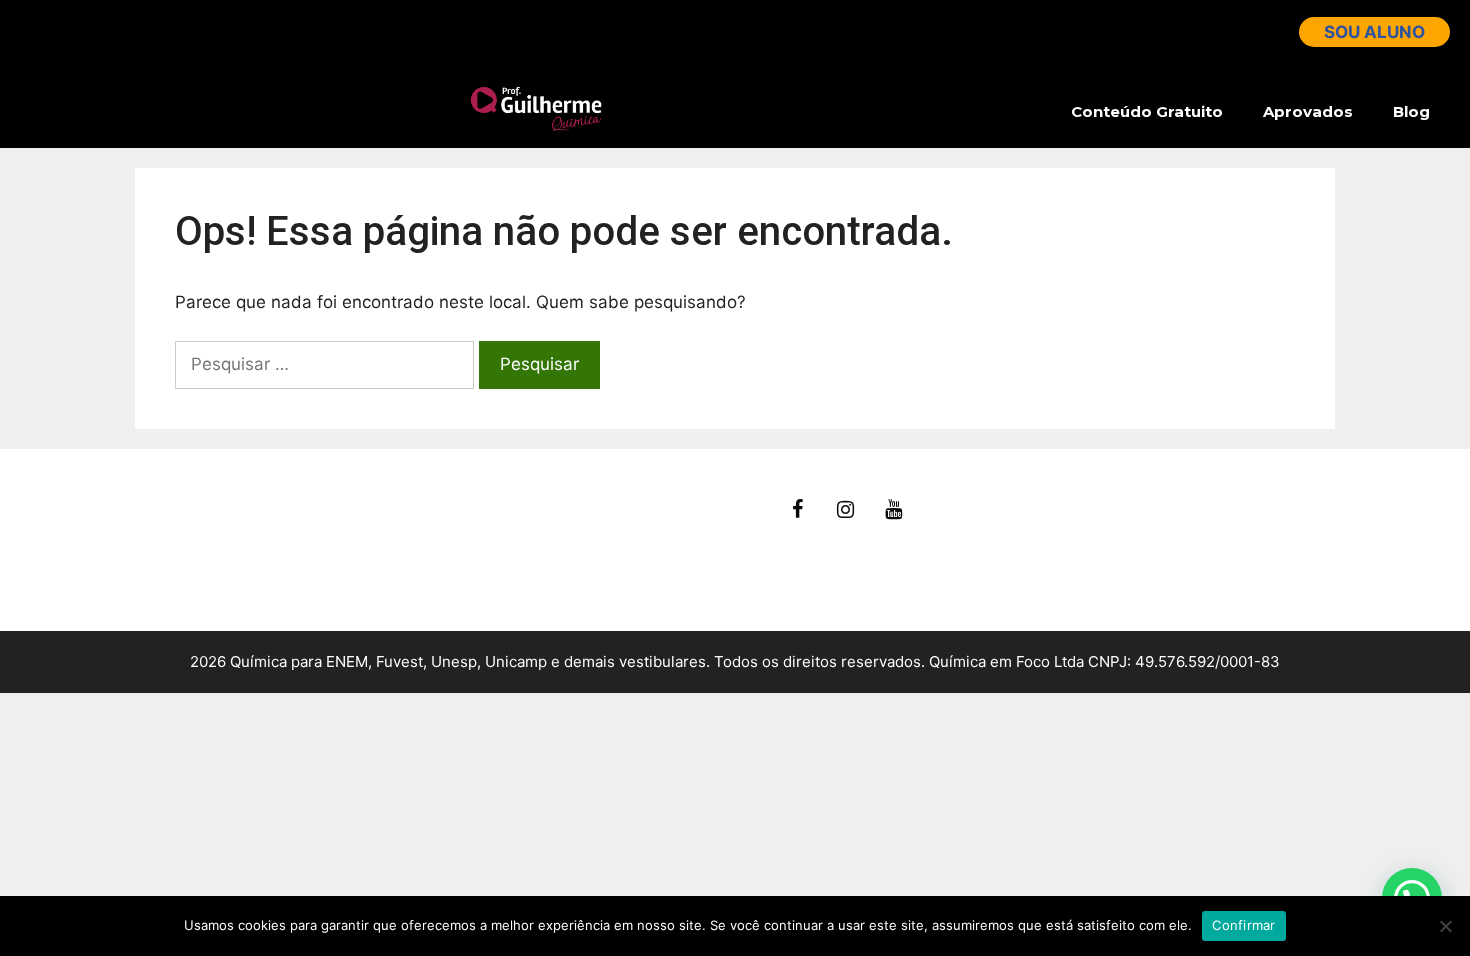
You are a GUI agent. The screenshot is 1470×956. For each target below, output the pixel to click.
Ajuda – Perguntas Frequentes (257, 526)
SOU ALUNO (1374, 32)
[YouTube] (894, 510)
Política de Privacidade (227, 577)
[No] (1445, 926)
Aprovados (1308, 111)
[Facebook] (798, 510)
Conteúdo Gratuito (1147, 111)
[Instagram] (846, 510)
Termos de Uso (196, 552)
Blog (1411, 111)
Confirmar (1243, 925)
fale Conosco (187, 501)
